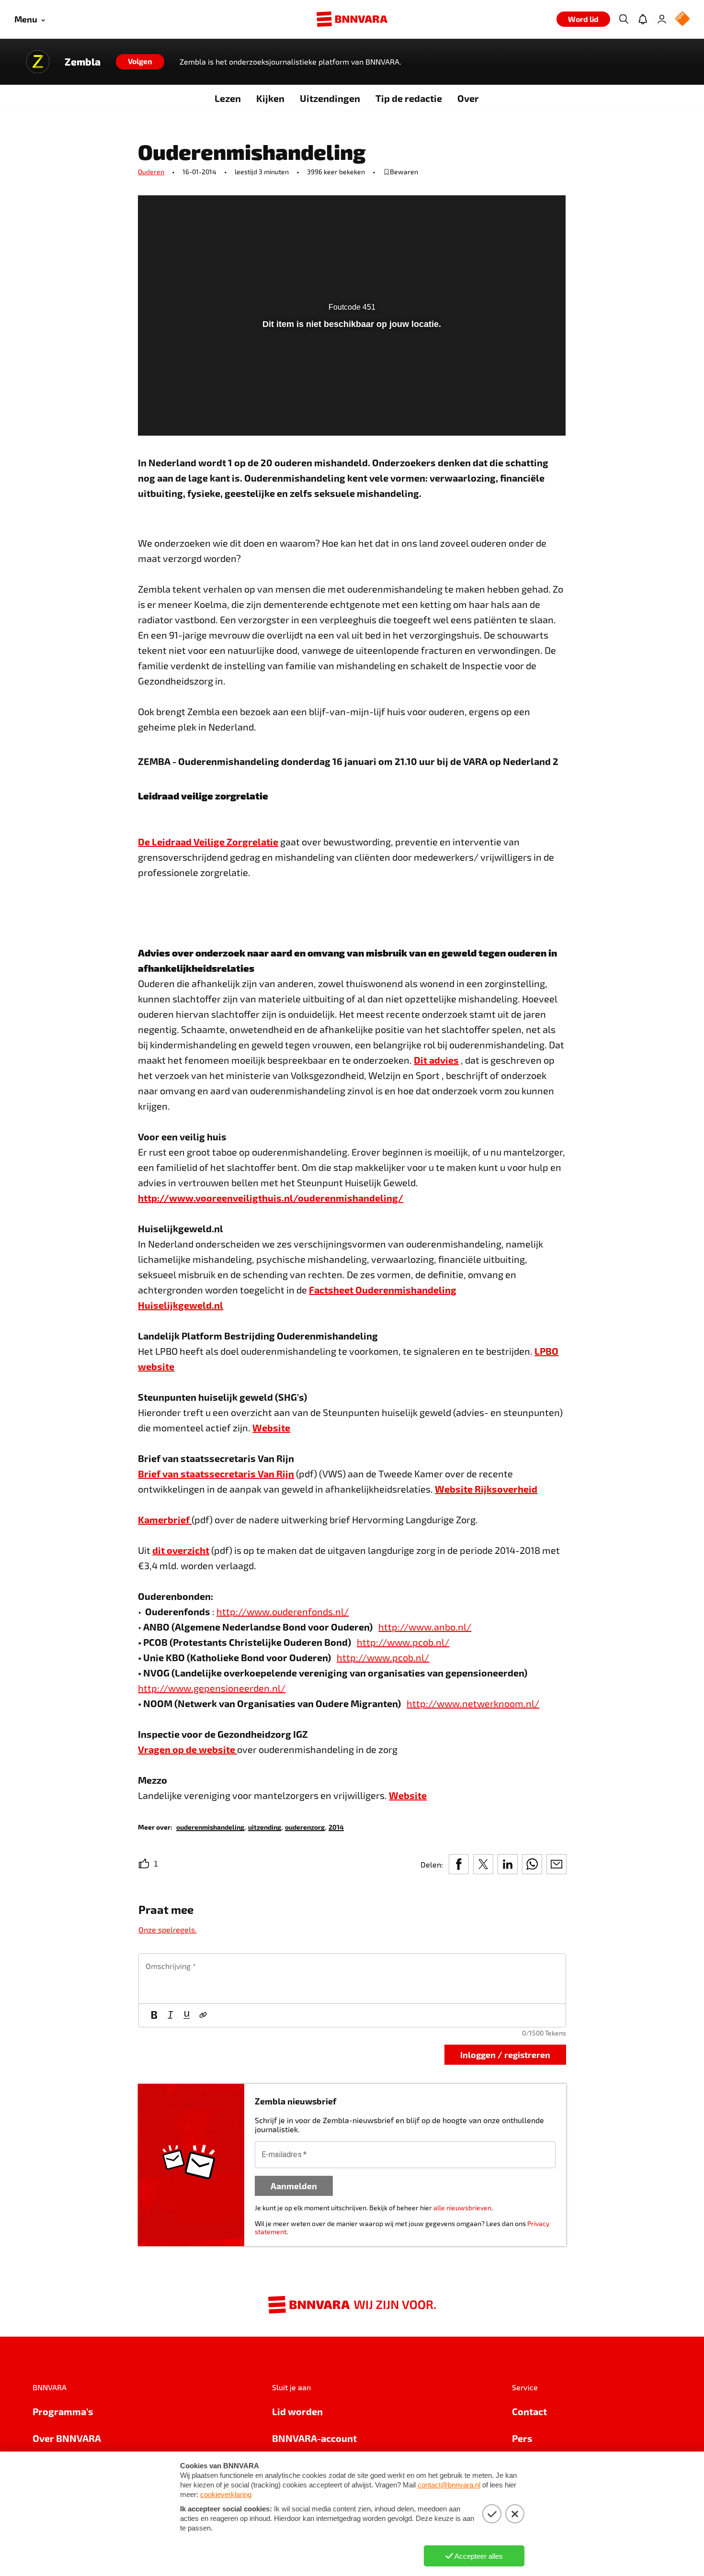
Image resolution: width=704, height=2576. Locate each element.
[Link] (203, 2015)
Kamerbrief (165, 1519)
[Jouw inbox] (643, 19)
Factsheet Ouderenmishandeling (383, 1290)
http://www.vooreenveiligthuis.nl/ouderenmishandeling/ (271, 1198)
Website (271, 1428)
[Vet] (154, 2015)
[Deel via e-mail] (556, 1864)
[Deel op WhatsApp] (532, 1864)
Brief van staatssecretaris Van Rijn (216, 1474)
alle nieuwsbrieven (462, 2208)
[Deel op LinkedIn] (508, 1864)
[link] (210, 1827)
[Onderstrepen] (187, 2015)
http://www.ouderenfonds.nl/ (283, 1611)
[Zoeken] (624, 19)
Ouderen (151, 172)
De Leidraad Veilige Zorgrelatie (208, 842)
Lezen (228, 98)
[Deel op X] (483, 1864)
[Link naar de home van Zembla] (38, 62)
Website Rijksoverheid (486, 1489)
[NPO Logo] (682, 19)
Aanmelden (294, 2186)
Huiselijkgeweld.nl (181, 1305)
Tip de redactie (409, 98)
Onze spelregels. (168, 1929)
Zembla (83, 62)
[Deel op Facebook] (459, 1864)
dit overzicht (181, 1550)
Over (468, 98)
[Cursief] (170, 2015)
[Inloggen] (662, 19)
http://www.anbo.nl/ (425, 1627)
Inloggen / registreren (505, 2054)
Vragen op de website (187, 1749)
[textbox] (352, 1979)
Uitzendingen (330, 98)
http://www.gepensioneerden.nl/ (212, 1688)
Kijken (270, 98)
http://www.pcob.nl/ (403, 1642)
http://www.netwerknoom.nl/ (473, 1703)
